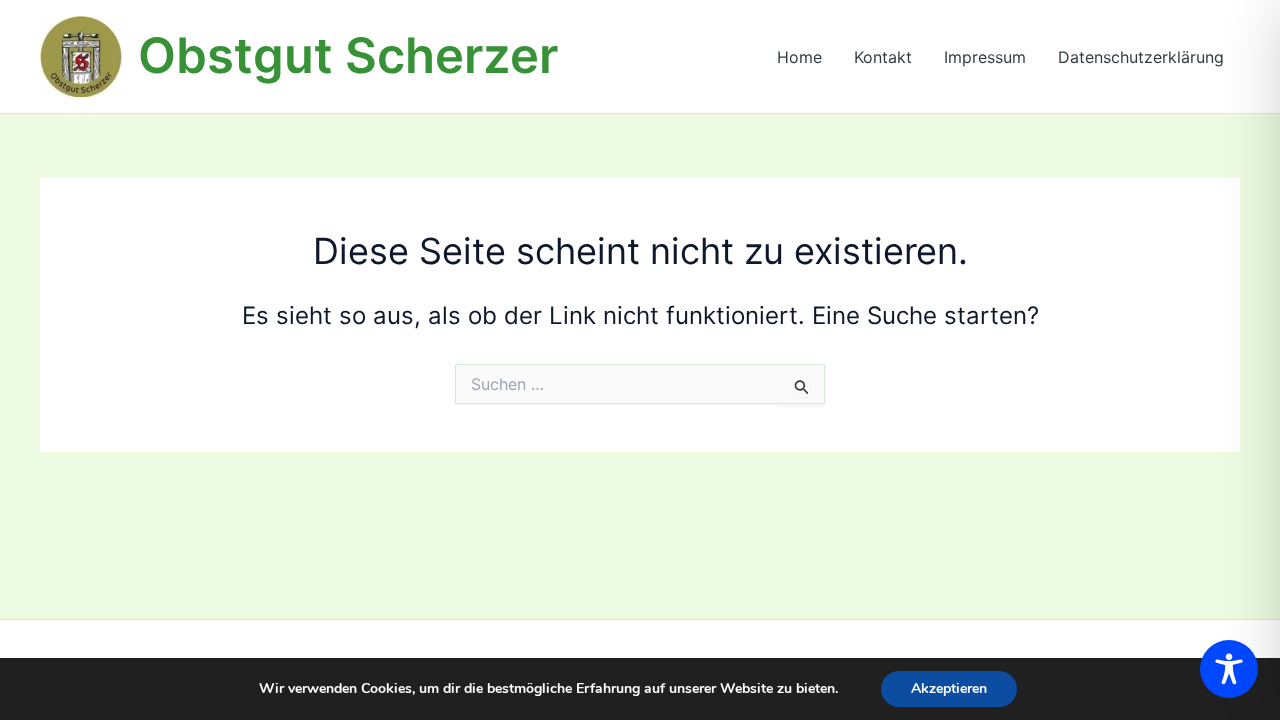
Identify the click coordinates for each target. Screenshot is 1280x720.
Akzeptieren (949, 688)
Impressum (985, 57)
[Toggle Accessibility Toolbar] (1229, 669)
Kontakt (883, 57)
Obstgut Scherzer (348, 55)
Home (799, 57)
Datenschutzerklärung (1141, 57)
